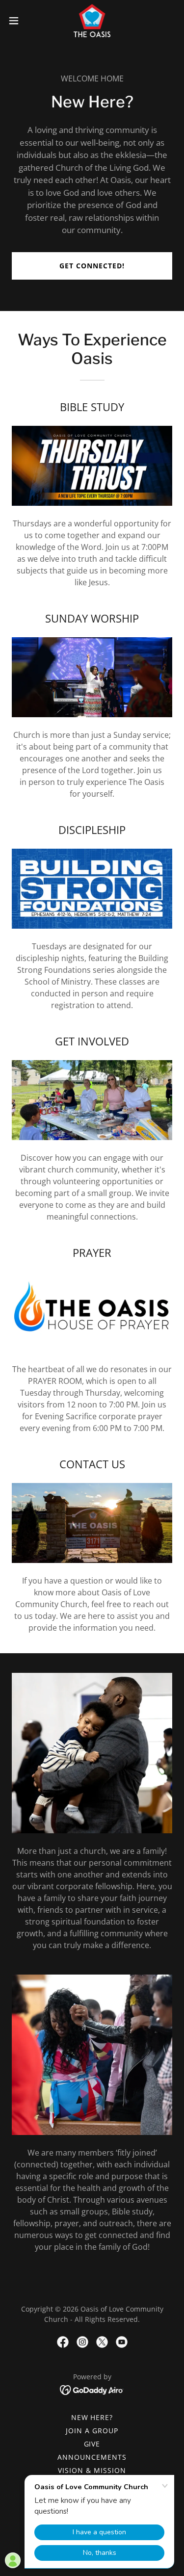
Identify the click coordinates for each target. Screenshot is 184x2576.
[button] (17, 21)
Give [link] (92, 2444)
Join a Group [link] (92, 2431)
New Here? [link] (92, 2417)
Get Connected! (92, 266)
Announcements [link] (92, 2457)
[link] (92, 21)
